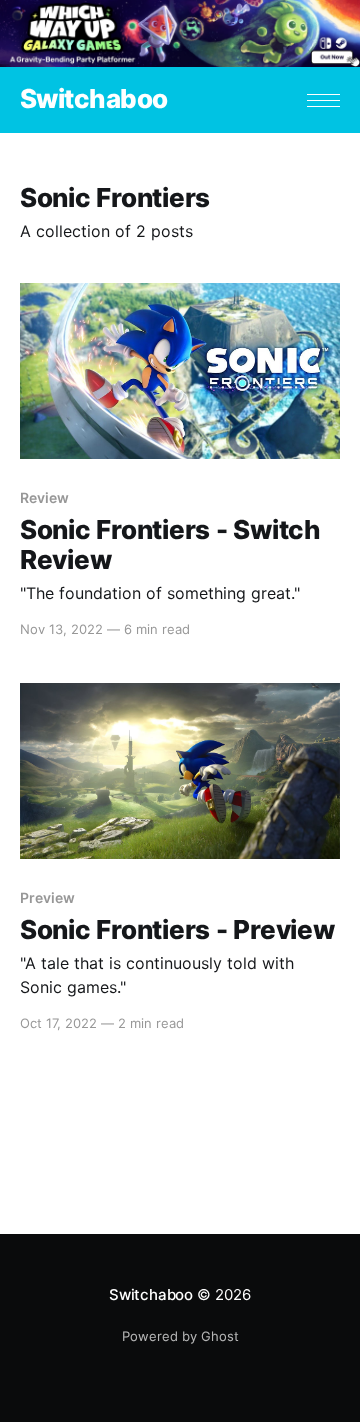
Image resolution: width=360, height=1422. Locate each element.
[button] (323, 100)
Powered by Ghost (180, 1336)
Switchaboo (94, 99)
